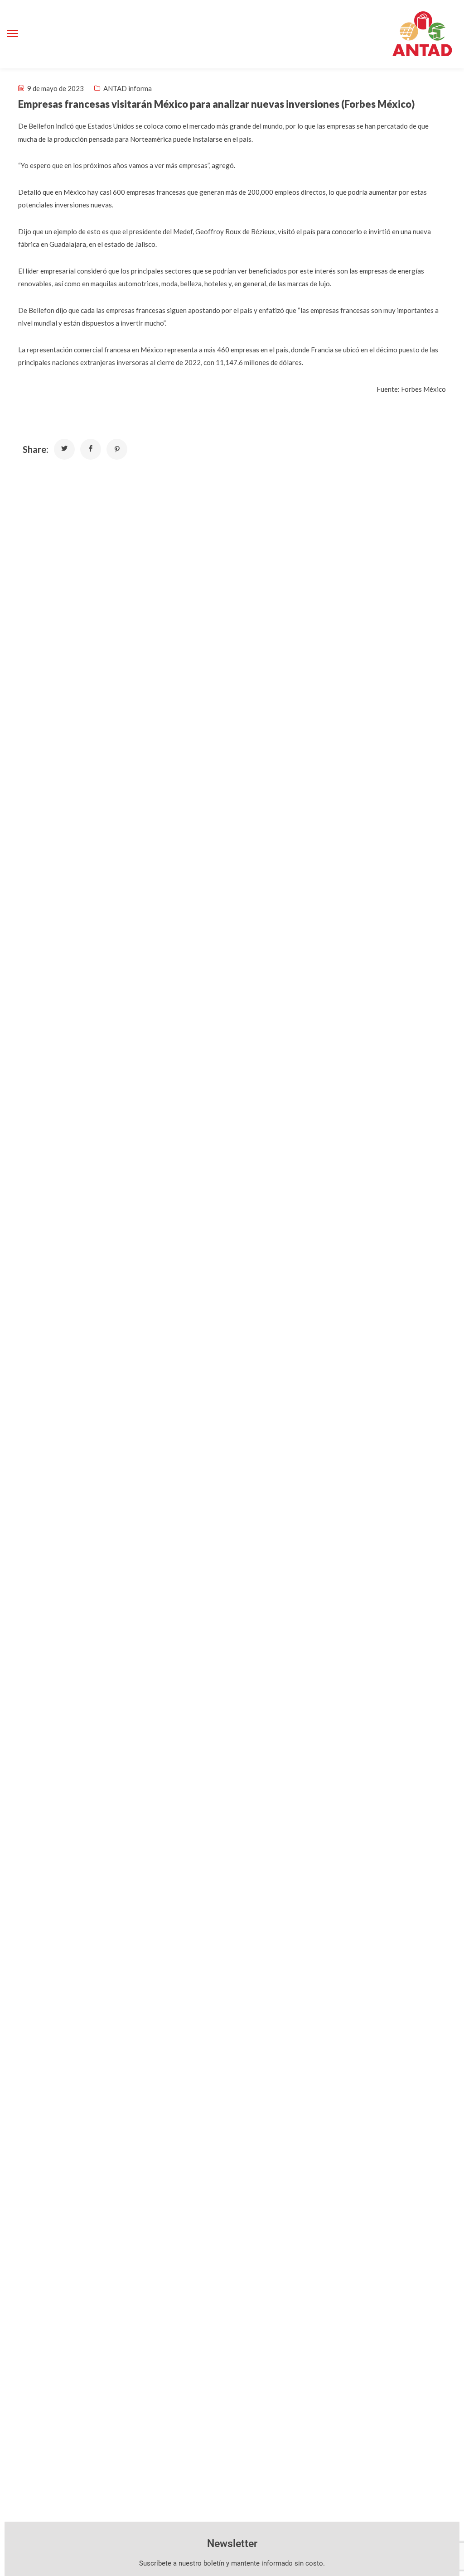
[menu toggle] (12, 34)
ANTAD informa (128, 88)
